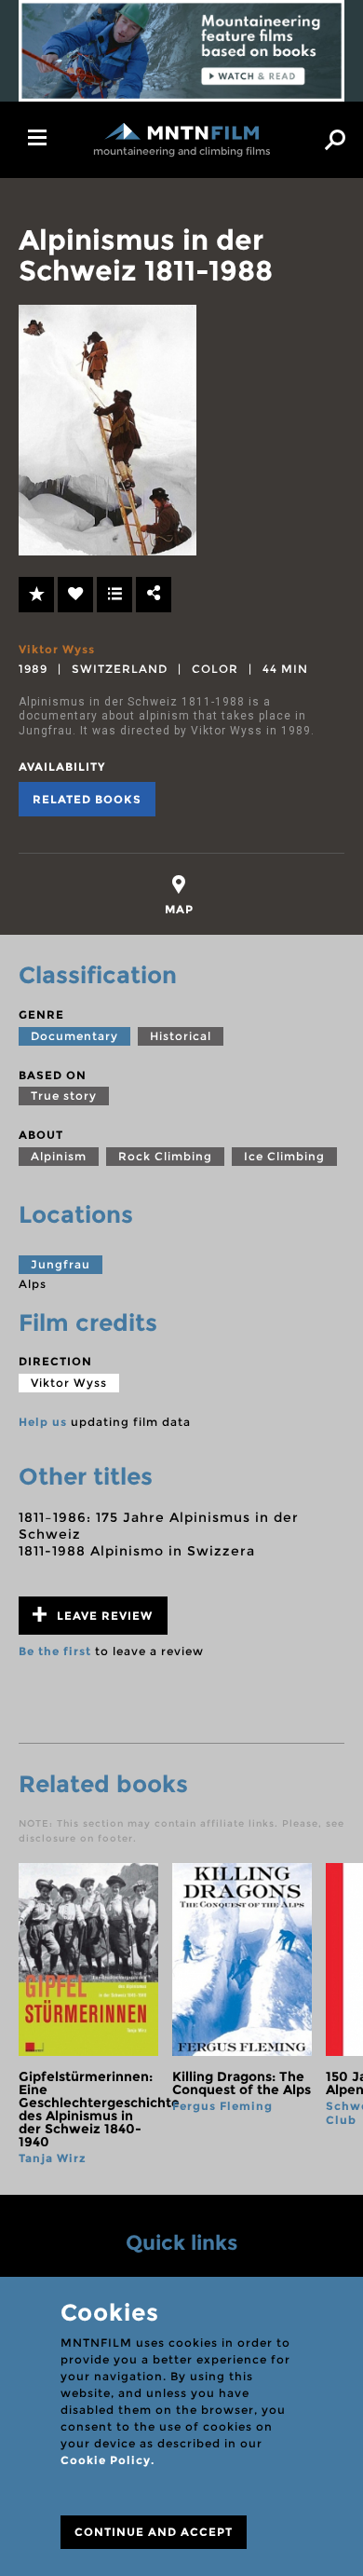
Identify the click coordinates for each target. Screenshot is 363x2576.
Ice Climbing (284, 1156)
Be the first (55, 1651)
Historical (181, 1036)
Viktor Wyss (57, 649)
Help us (43, 1422)
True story (64, 1096)
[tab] (179, 895)
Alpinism (59, 1156)
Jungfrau (60, 1264)
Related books (87, 799)
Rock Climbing (165, 1156)
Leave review (103, 1616)
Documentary (74, 1036)
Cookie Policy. (108, 2460)
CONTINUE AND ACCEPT (154, 2532)
